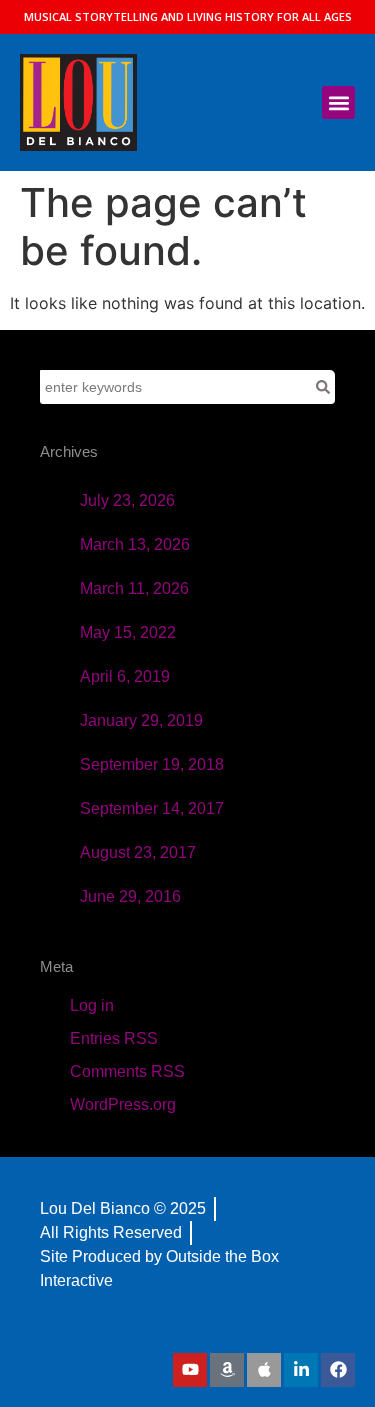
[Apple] (264, 1370)
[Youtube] (190, 1370)
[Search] (323, 387)
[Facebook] (338, 1370)
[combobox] (175, 387)
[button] (338, 102)
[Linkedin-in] (301, 1370)
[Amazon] (227, 1370)
